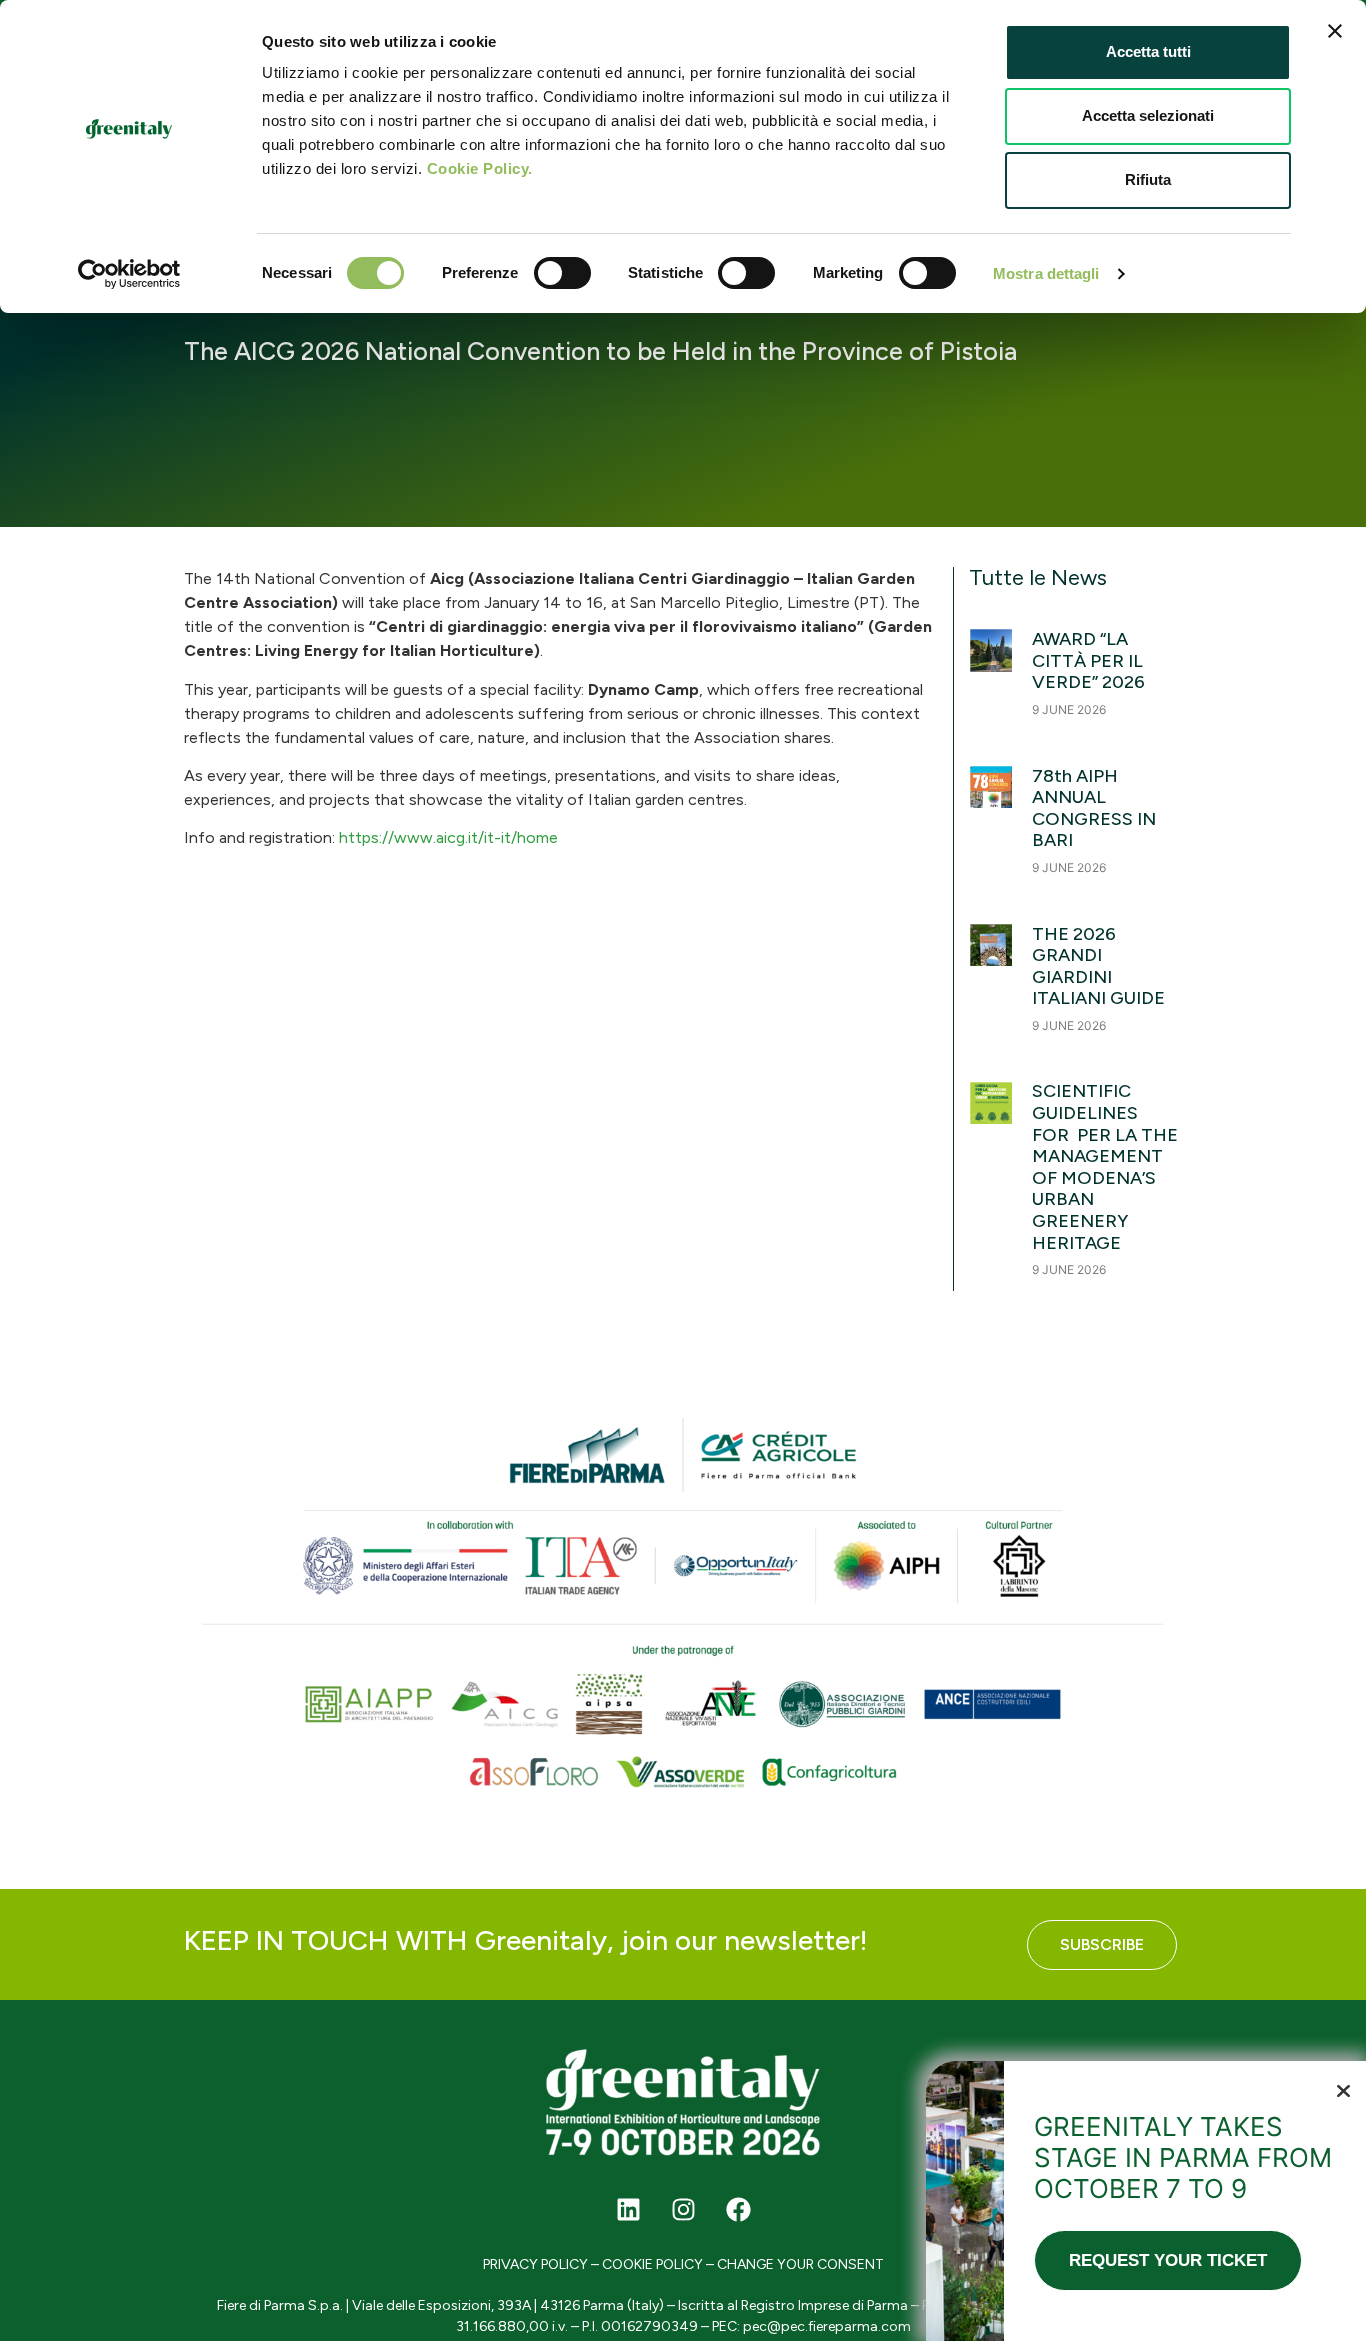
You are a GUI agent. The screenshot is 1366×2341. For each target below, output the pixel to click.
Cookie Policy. (480, 168)
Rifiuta (1148, 179)
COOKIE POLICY (652, 2264)
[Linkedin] (628, 2209)
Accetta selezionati (1148, 115)
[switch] (562, 273)
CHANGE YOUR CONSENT (800, 2264)
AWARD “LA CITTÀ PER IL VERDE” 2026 (1088, 660)
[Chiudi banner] (1335, 31)
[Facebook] (738, 2209)
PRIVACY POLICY (535, 2264)
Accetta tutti (1148, 51)
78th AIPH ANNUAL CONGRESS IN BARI (1094, 808)
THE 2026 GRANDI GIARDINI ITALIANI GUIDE (1098, 966)
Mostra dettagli (1046, 273)
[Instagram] (683, 2209)
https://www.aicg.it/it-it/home (448, 837)
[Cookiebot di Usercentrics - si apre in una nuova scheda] (129, 274)
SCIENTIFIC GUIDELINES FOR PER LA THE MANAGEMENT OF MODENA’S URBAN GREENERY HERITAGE (1105, 1166)
